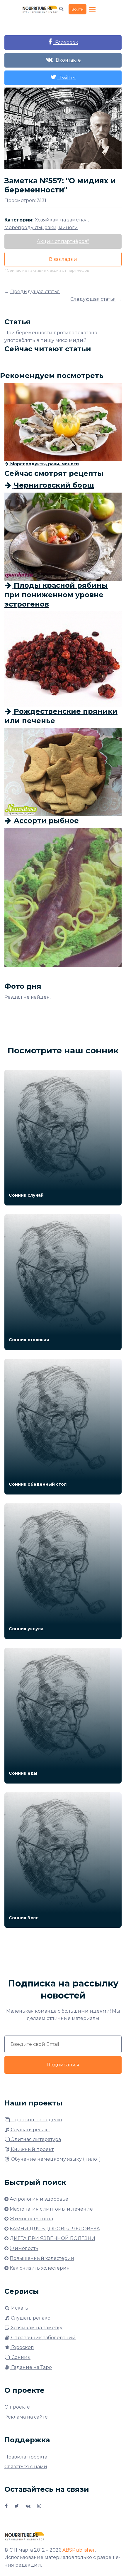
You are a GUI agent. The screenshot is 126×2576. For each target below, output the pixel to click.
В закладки (63, 259)
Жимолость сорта (31, 2219)
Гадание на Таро (31, 2367)
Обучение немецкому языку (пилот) (55, 2159)
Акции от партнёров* (63, 241)
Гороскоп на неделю (36, 2120)
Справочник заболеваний (43, 2338)
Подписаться (63, 2065)
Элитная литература (36, 2139)
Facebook (65, 42)
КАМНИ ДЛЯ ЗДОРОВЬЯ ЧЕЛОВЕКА (55, 2229)
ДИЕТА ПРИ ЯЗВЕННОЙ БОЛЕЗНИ (52, 2238)
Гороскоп (22, 2347)
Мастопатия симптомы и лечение (51, 2209)
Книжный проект (32, 2149)
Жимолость (24, 2248)
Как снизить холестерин (40, 2268)
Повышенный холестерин (42, 2258)
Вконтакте (67, 60)
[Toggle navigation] (93, 10)
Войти (78, 9)
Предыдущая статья (35, 292)
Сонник (20, 2357)
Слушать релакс (30, 2130)
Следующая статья (93, 299)
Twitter (67, 78)
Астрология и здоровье (39, 2199)
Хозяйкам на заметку (36, 2328)
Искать (19, 2308)
